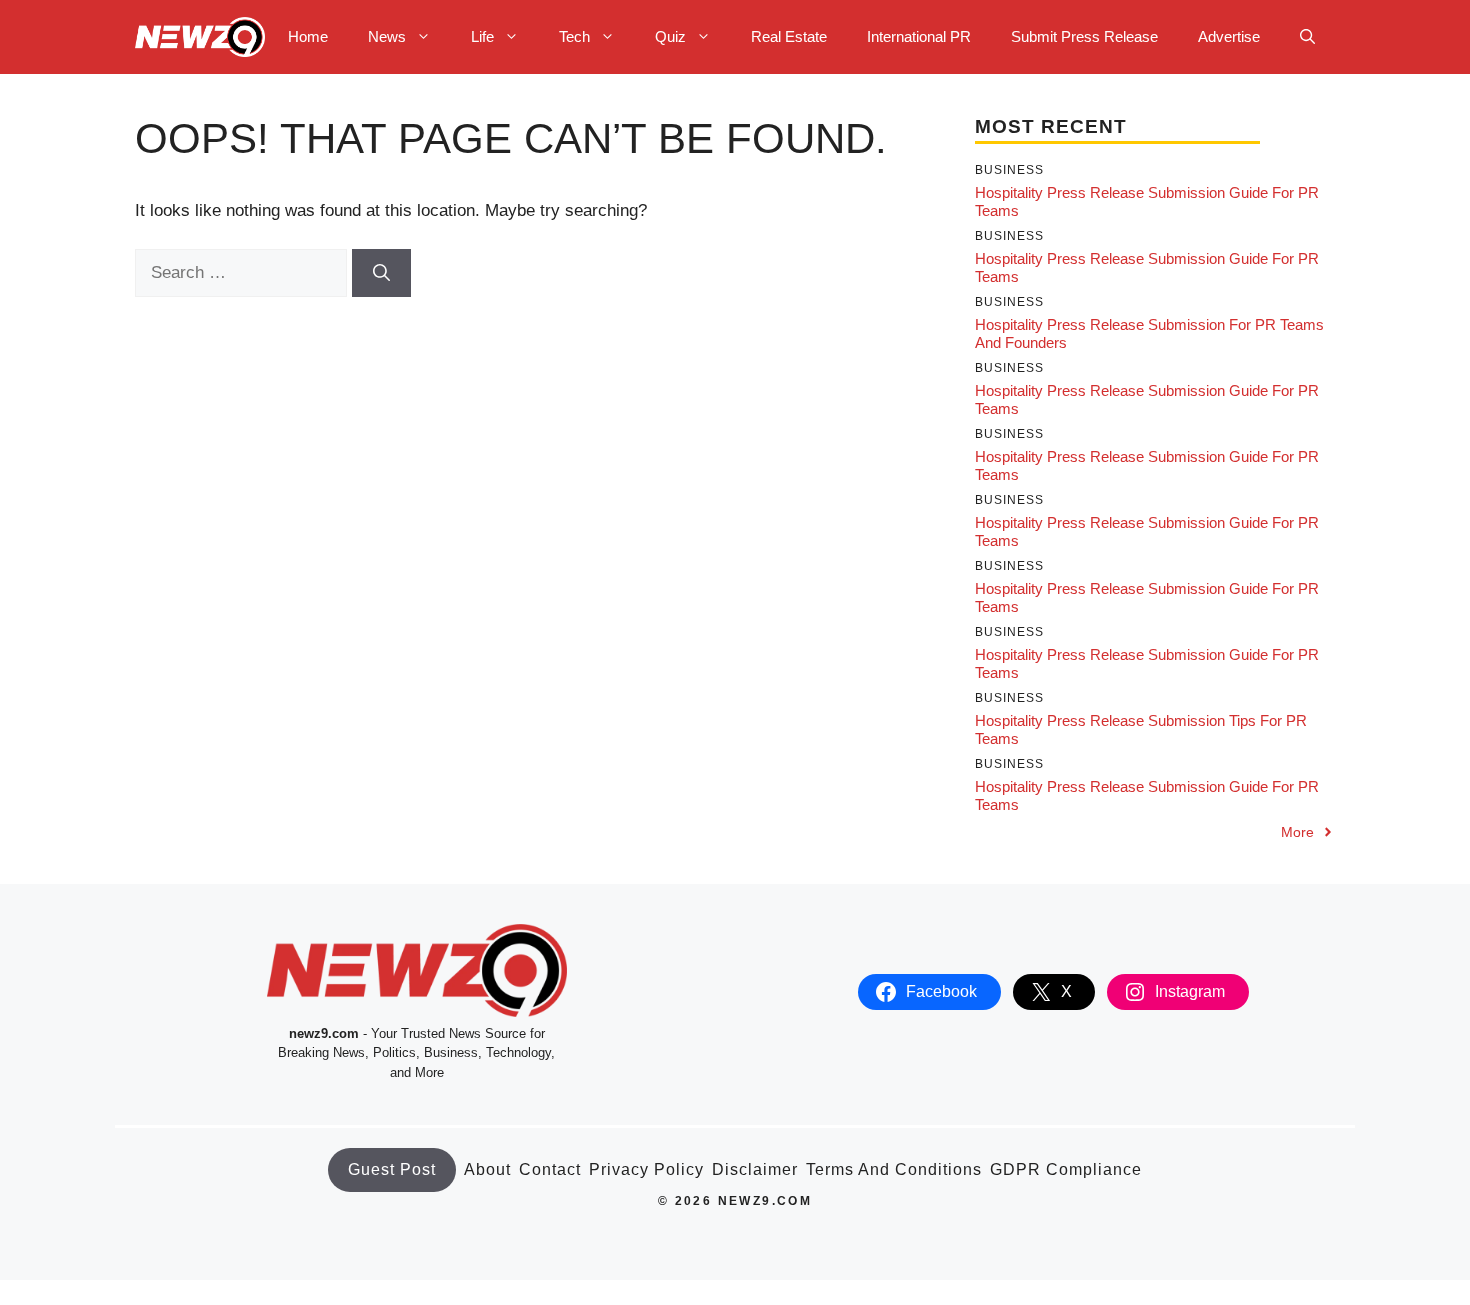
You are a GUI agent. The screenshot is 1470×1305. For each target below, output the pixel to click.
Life (482, 36)
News (387, 36)
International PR (919, 36)
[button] (1307, 37)
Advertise (1229, 36)
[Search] (381, 273)
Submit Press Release (1084, 36)
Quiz (670, 36)
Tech (574, 36)
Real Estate (789, 36)
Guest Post (392, 1169)
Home (308, 36)
